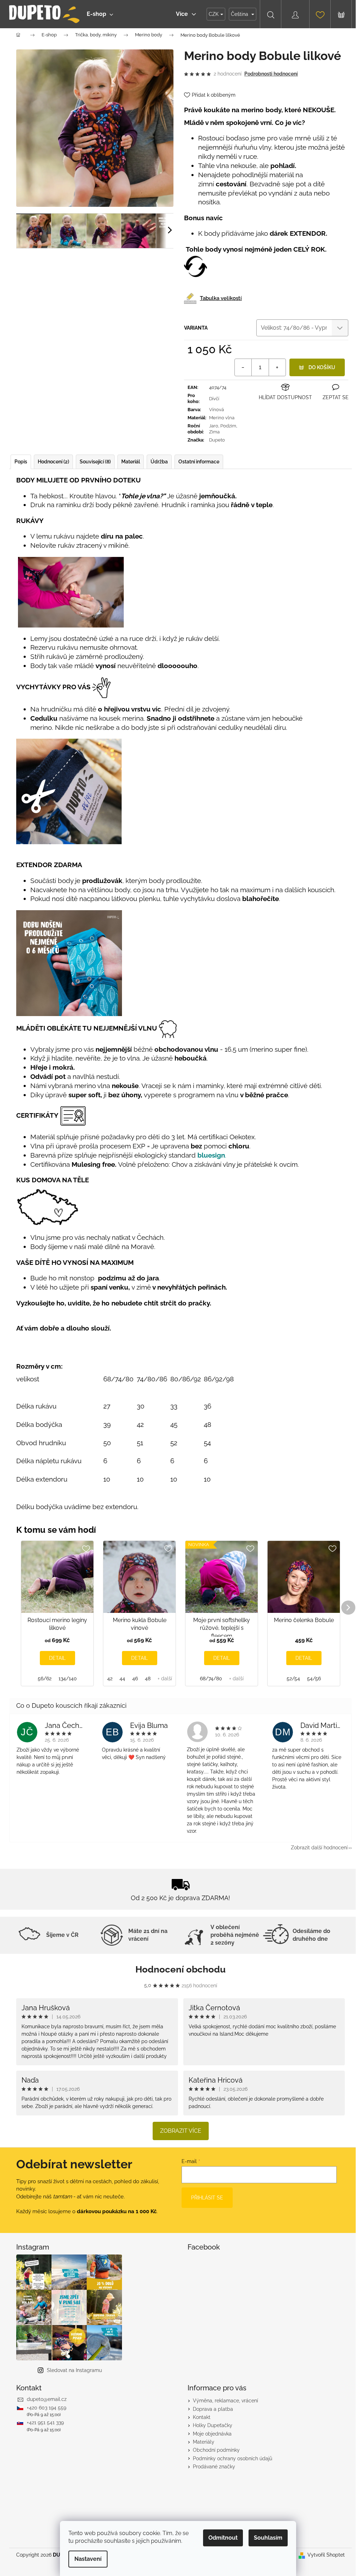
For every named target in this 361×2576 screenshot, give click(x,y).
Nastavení (88, 2559)
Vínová (216, 410)
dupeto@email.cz (47, 2399)
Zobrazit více (181, 2131)
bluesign (211, 1155)
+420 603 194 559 (47, 2408)
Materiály (204, 2442)
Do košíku (322, 367)
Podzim (228, 426)
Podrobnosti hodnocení (271, 74)
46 (135, 1679)
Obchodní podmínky (216, 2450)
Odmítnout (223, 2538)
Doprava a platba (213, 2409)
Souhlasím (268, 2538)
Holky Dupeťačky (213, 2425)
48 (148, 1679)
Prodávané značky (214, 2467)
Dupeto (217, 440)
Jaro (214, 426)
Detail (57, 1658)
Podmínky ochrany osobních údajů (232, 2458)
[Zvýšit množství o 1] (277, 367)
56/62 (45, 1679)
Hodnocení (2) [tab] (53, 462)
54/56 (314, 1679)
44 (122, 1679)
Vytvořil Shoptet (326, 2555)
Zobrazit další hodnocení (319, 1848)
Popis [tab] (21, 462)
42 (110, 1679)
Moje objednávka (212, 2434)
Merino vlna (222, 418)
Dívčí (214, 399)
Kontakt (202, 2417)
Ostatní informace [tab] (199, 462)
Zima (214, 432)
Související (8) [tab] (95, 462)
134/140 (68, 1679)
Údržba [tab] (159, 462)
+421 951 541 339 (45, 2422)
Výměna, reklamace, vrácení (225, 2401)
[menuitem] (100, 14)
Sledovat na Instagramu (74, 2370)
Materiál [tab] (131, 462)
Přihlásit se (207, 2198)
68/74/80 (211, 1679)
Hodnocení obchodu (180, 1969)
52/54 (293, 1679)
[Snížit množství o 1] (243, 367)
